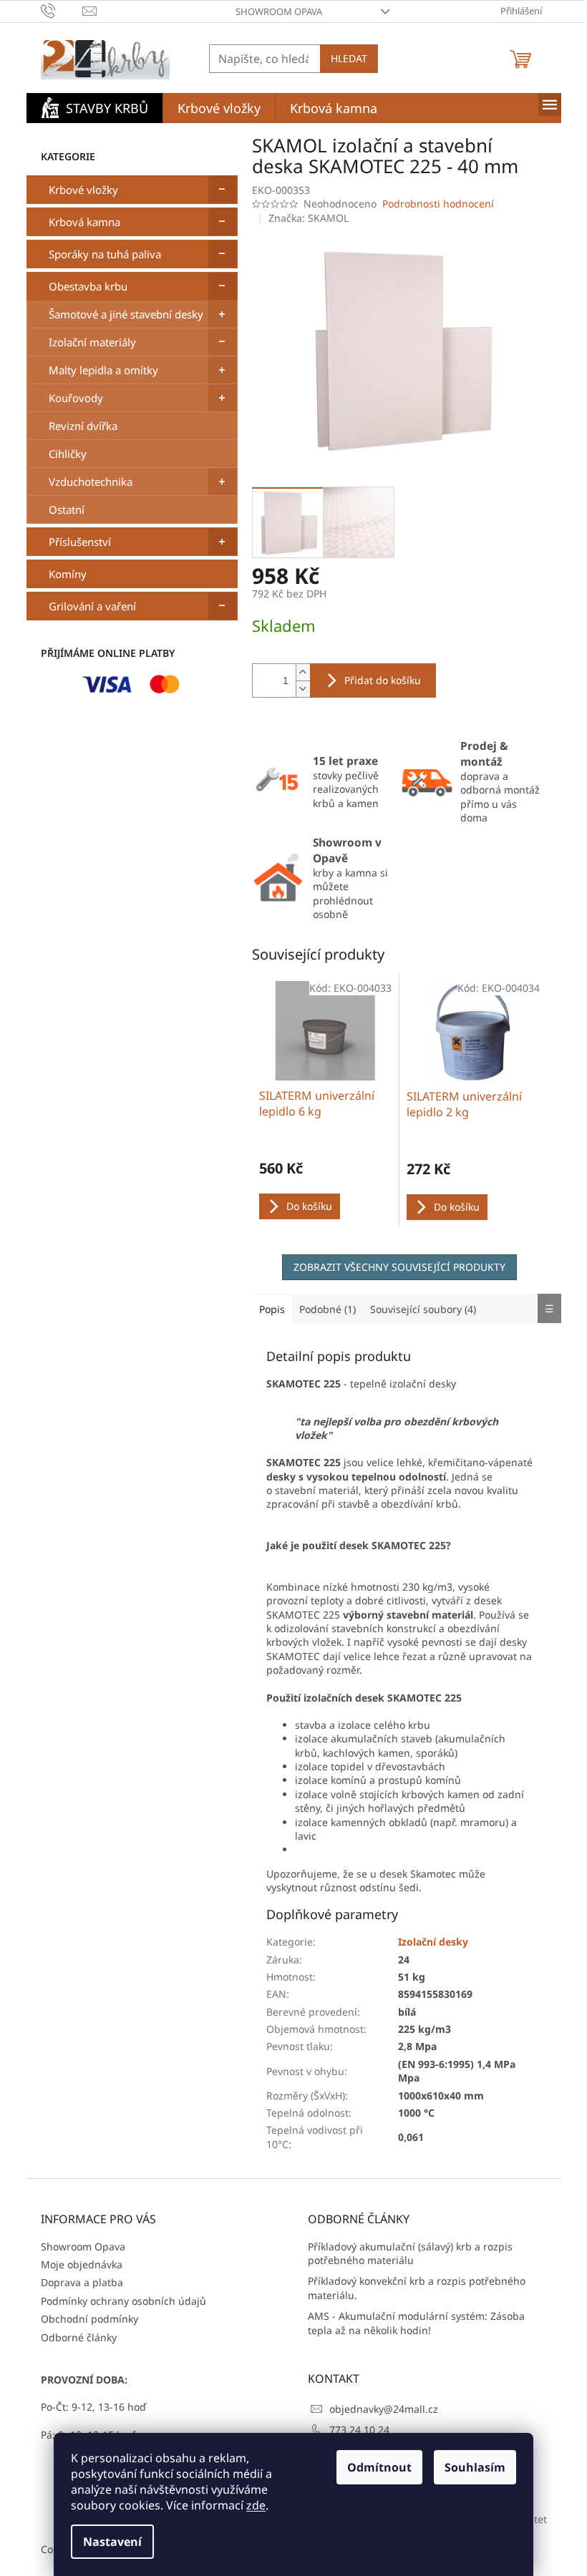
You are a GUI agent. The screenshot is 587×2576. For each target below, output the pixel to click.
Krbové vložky (83, 190)
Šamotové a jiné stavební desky (126, 314)
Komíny (68, 574)
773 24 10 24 (359, 2430)
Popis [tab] (272, 1309)
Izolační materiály (92, 342)
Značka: (309, 218)
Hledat (349, 58)
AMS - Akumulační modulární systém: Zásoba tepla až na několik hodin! (416, 2323)
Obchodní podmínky (89, 2319)
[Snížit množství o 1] (303, 689)
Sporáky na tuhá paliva (105, 254)
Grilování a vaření (92, 606)
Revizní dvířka (83, 426)
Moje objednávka (82, 2264)
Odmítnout (379, 2467)
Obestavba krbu (88, 286)
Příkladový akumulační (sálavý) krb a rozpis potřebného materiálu (410, 2253)
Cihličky (68, 454)
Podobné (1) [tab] (328, 1309)
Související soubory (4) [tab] (423, 1309)
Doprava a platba (82, 2282)
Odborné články (79, 2337)
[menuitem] (94, 108)
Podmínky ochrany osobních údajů (123, 2301)
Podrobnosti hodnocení (438, 204)
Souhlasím (475, 2467)
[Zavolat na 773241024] (62, 10)
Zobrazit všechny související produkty (399, 1267)
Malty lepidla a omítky (103, 370)
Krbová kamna (84, 222)
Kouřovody (76, 398)
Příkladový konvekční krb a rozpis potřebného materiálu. (417, 2288)
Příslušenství (80, 542)
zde (256, 2505)
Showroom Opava (279, 11)
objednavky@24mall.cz (384, 2409)
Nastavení (112, 2542)
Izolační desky (433, 1942)
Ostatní (67, 509)
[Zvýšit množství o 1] (303, 672)
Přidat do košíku (383, 680)
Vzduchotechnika (91, 482)
